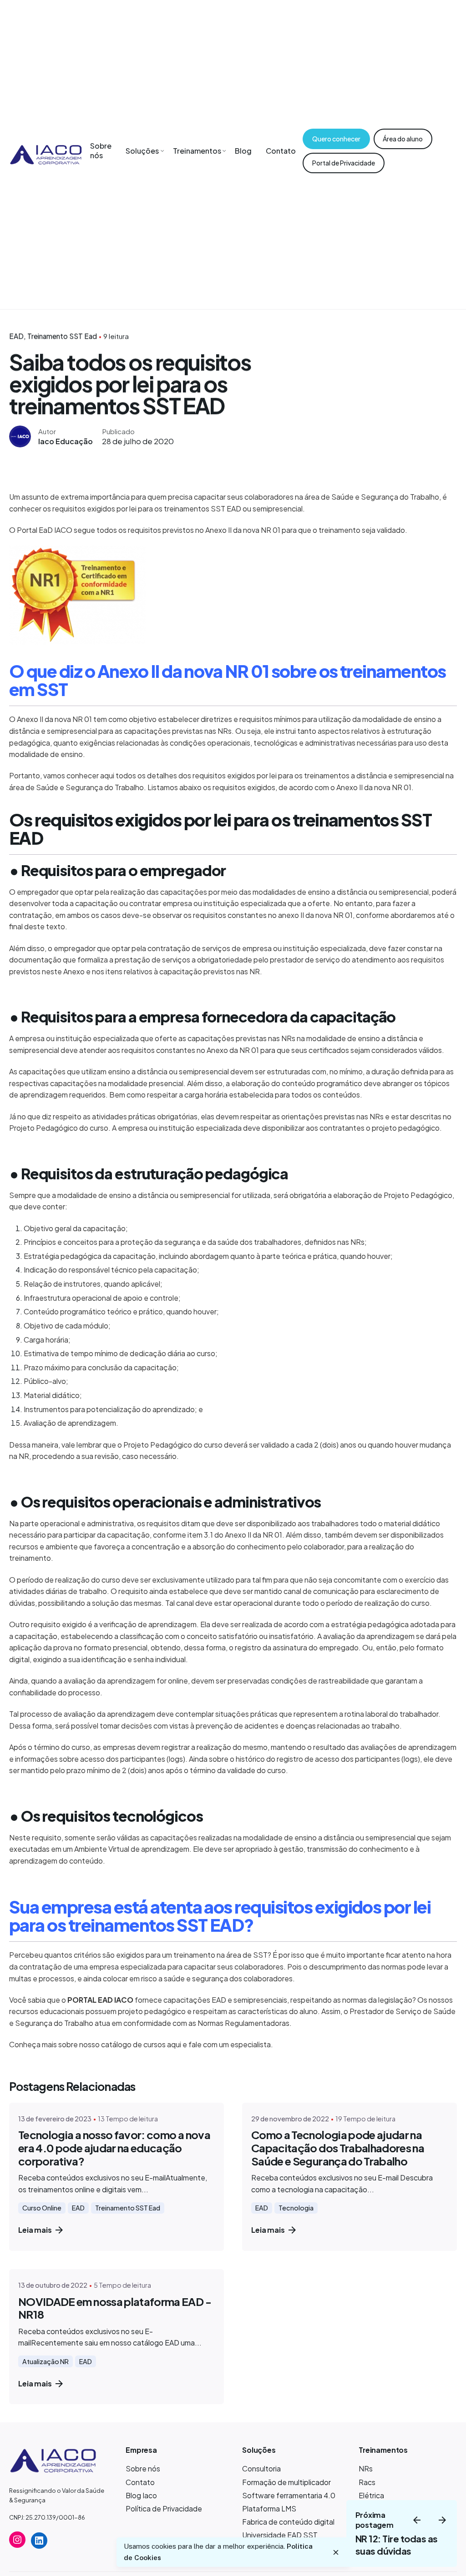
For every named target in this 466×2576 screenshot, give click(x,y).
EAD (16, 336)
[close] (336, 2552)
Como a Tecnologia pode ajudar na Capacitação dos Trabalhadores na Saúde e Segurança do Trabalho (338, 2148)
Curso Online (42, 2208)
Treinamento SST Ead (62, 336)
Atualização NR (46, 2361)
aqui (174, 2044)
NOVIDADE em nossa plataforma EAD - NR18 (115, 2308)
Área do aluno (403, 139)
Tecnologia (296, 2208)
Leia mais (35, 2230)
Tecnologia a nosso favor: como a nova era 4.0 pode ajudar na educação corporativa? (114, 2148)
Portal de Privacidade (344, 163)
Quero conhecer (336, 139)
